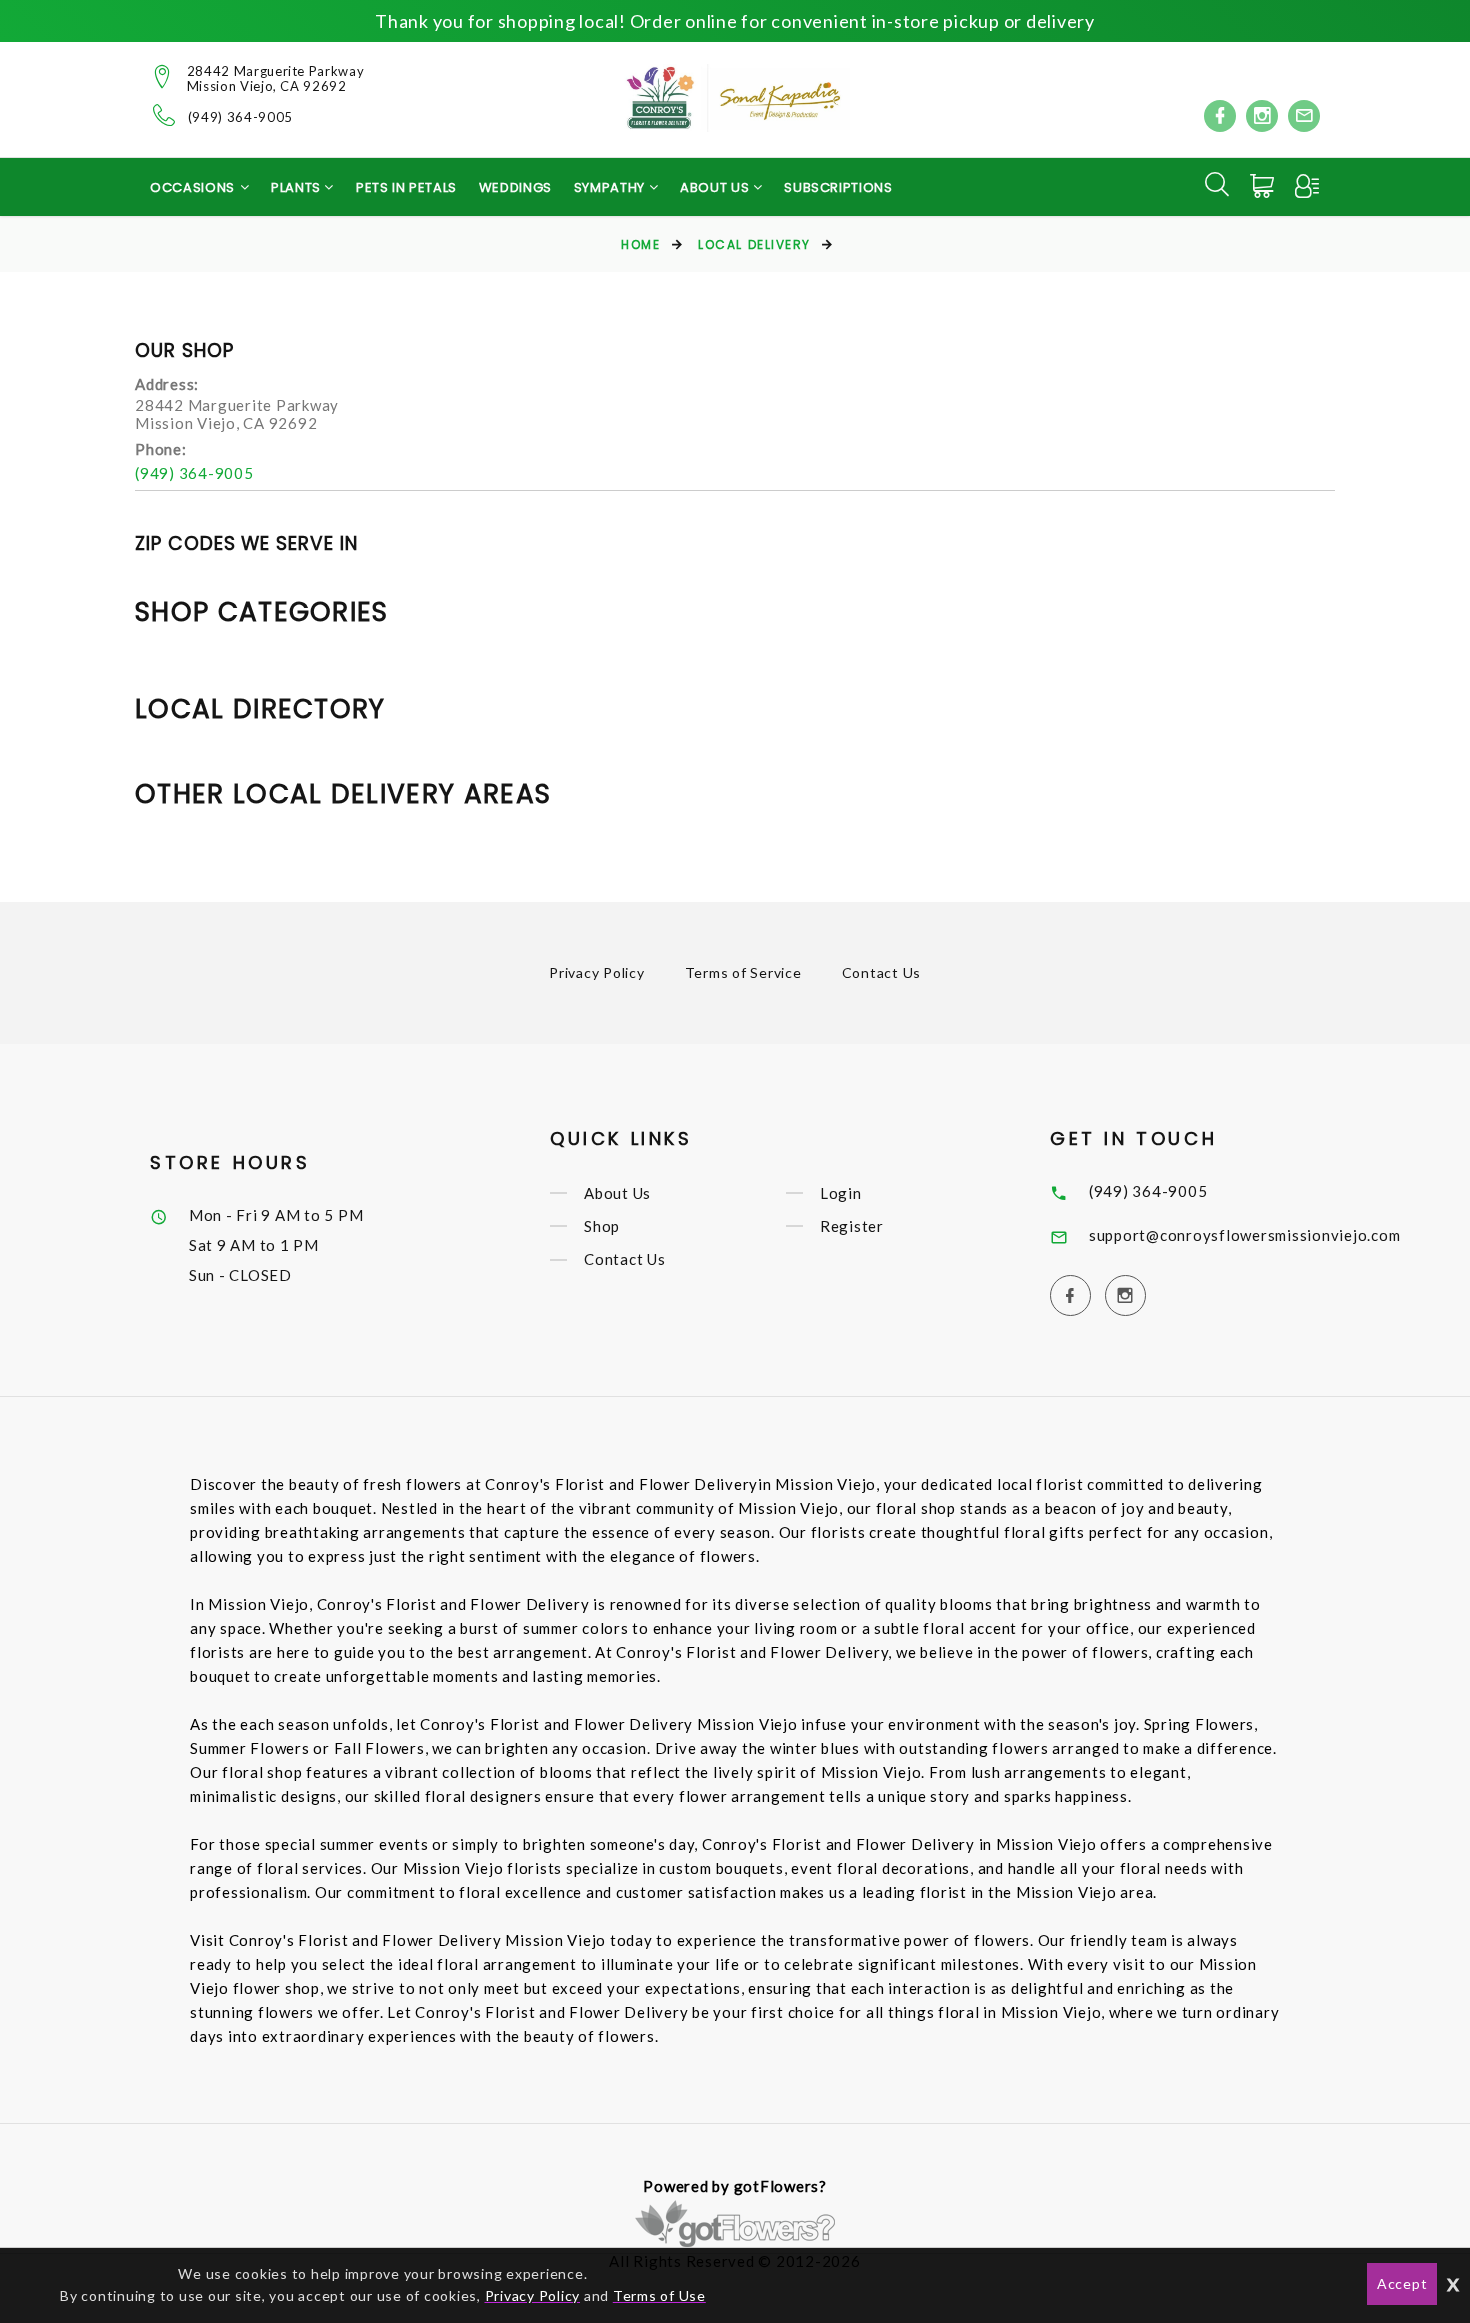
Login (841, 1193)
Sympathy (611, 187)
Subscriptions (838, 187)
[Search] (1217, 184)
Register (852, 1226)
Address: (167, 384)
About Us (617, 1193)
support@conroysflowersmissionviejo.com (1245, 1235)
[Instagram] (1262, 116)
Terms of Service (743, 972)
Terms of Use (659, 2295)
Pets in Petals (406, 187)
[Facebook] (1220, 116)
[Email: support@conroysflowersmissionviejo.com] (1304, 116)
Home (640, 244)
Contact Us (882, 972)
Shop (602, 1226)
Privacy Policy (597, 972)
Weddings (515, 187)
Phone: (161, 449)
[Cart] (1264, 186)
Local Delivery (754, 244)
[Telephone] (164, 115)
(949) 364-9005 (240, 117)
